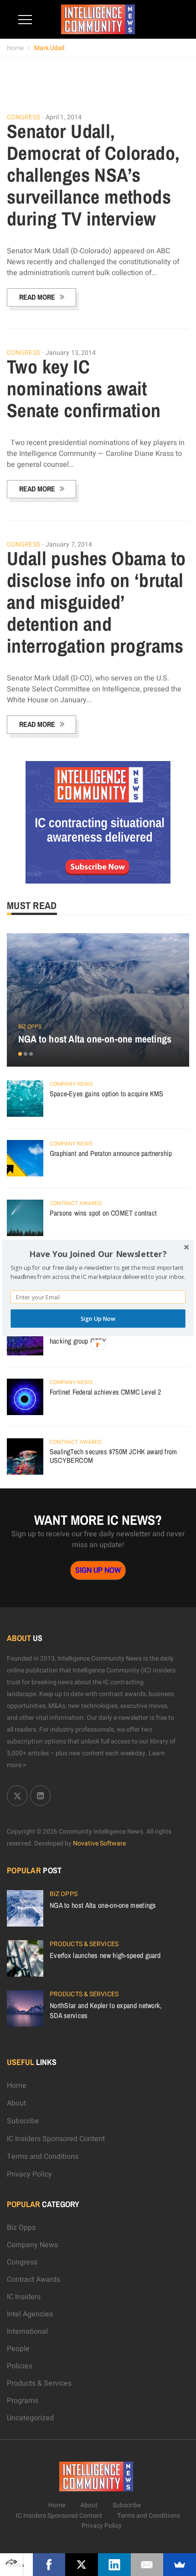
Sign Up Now (98, 1318)
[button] (98, 1254)
